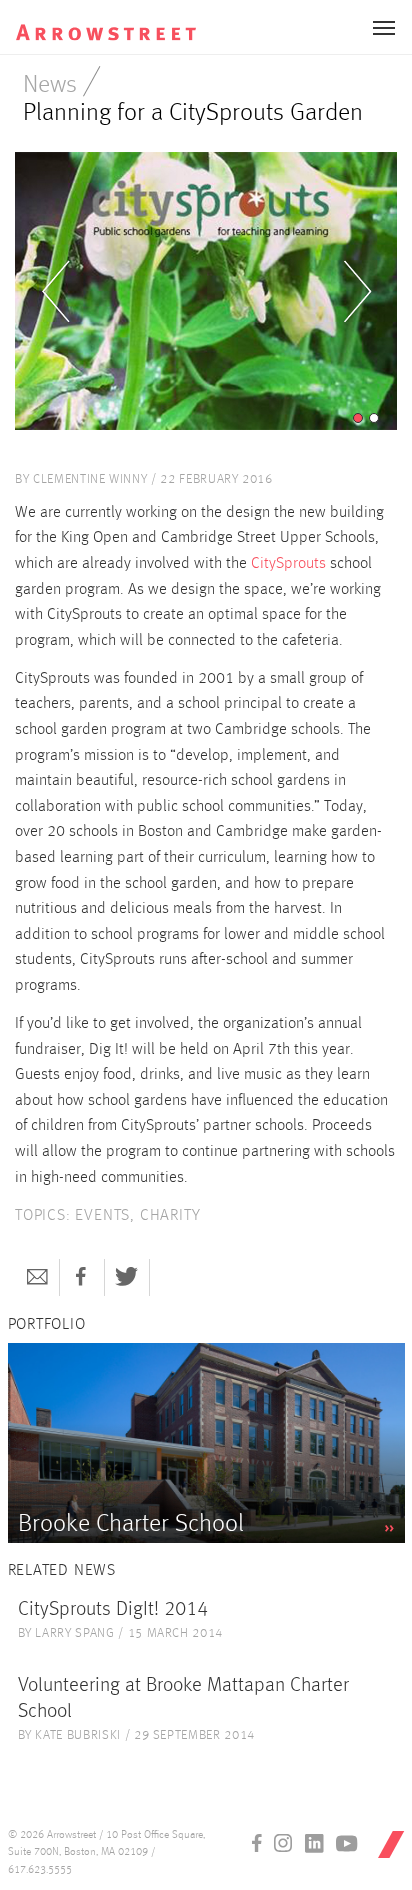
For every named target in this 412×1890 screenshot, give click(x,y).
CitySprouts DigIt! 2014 (113, 1610)
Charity (170, 1216)
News (50, 85)
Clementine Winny (90, 479)
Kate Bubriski (77, 1735)
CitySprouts (288, 564)
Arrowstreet (119, 21)
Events (102, 1216)
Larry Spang (74, 1633)
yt (347, 1843)
